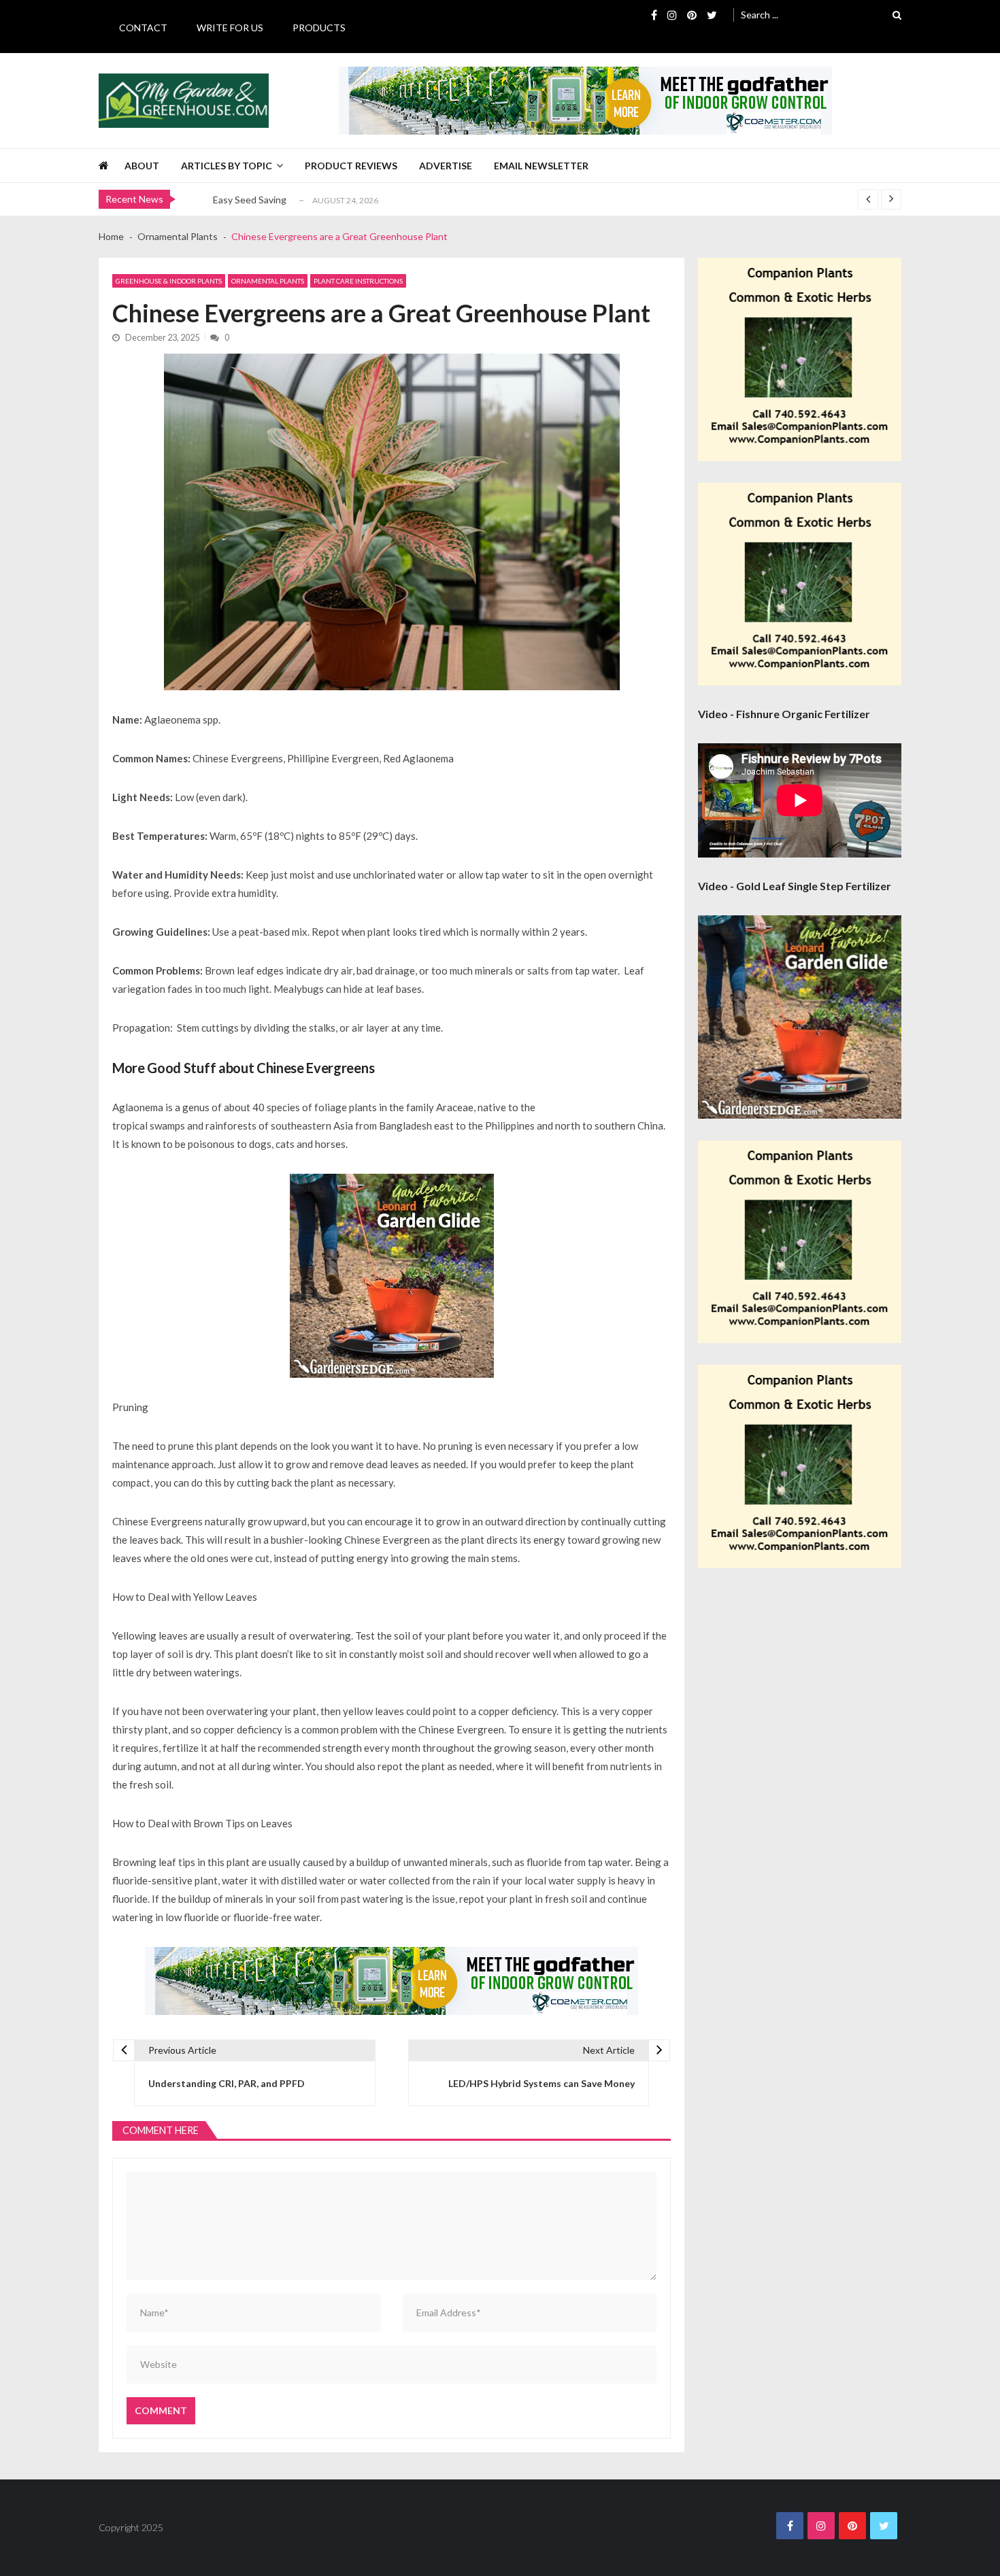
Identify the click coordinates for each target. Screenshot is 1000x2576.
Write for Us (230, 28)
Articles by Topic (227, 166)
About (142, 166)
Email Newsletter (541, 166)
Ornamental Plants (268, 281)
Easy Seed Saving (250, 200)
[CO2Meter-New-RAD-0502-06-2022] (585, 101)
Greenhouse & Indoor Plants (169, 281)
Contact (143, 28)
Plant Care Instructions (358, 281)
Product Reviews (351, 166)
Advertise (446, 166)
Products (319, 28)
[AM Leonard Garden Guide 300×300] (392, 1276)
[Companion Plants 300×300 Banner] (800, 359)
